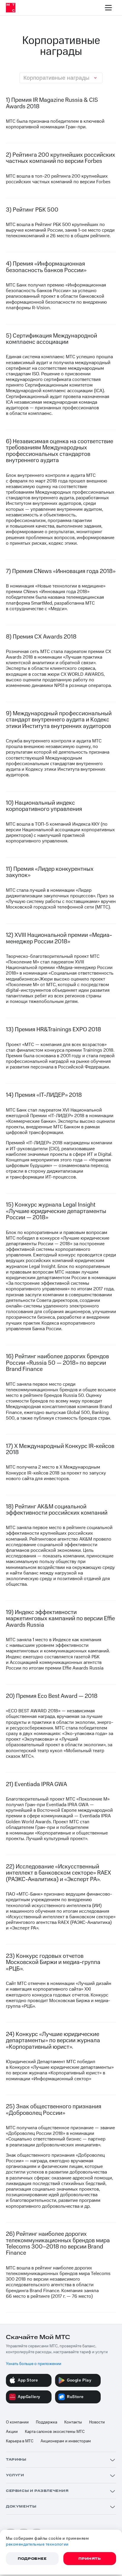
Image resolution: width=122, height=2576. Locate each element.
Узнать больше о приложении (34, 2364)
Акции (12, 2432)
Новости (97, 2422)
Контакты (73, 2422)
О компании (17, 2422)
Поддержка (46, 2422)
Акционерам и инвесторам (66, 2441)
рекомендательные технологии (37, 2544)
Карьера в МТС (20, 2441)
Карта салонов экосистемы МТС (55, 2432)
